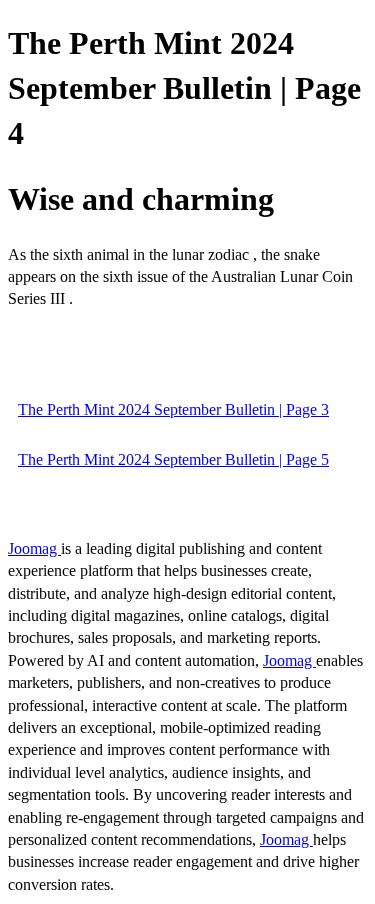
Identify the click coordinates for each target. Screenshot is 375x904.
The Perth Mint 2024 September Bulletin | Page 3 (173, 409)
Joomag (34, 548)
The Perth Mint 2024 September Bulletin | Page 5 (173, 459)
